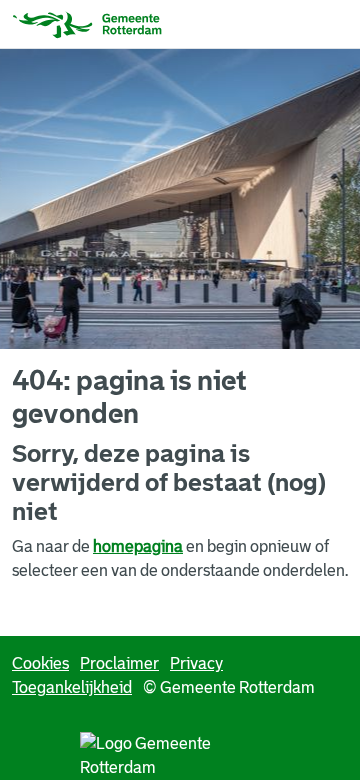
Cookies (40, 663)
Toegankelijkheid (72, 687)
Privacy (196, 663)
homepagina (138, 546)
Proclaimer (119, 663)
